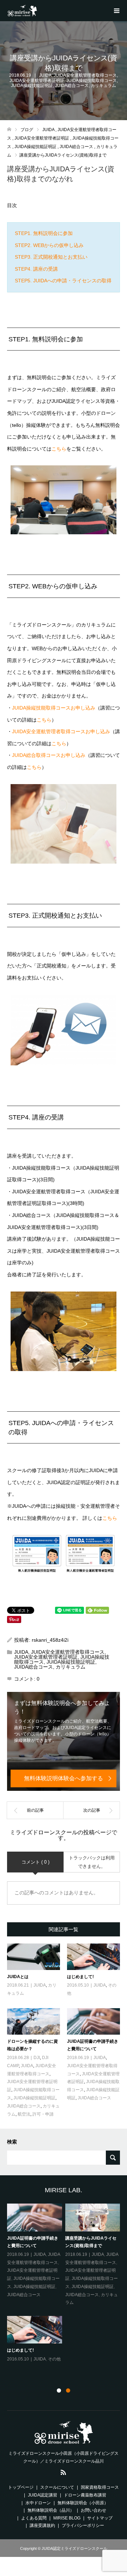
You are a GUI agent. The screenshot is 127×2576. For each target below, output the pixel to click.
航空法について (22, 2358)
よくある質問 (34, 2518)
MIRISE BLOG (67, 2518)
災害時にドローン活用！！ (32, 2238)
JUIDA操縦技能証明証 (32, 86)
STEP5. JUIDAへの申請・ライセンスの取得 (63, 281)
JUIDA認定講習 (43, 2495)
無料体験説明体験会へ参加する (64, 1778)
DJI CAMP (110, 2254)
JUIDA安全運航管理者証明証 (37, 81)
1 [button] (59, 2390)
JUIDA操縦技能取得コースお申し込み (54, 708)
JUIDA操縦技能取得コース (92, 81)
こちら (59, 449)
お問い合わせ (93, 2510)
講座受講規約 (42, 2525)
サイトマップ (100, 2518)
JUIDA (45, 75)
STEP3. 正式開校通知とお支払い (51, 257)
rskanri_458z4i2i (50, 1640)
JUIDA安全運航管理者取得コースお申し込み (61, 731)
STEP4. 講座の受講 (36, 269)
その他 (40, 2247)
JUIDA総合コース (72, 86)
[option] (65, 2291)
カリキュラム (103, 86)
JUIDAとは (18, 1977)
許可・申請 (43, 2114)
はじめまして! (80, 1977)
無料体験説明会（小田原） (83, 2503)
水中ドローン (38, 2503)
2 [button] (68, 2390)
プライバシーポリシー (83, 2525)
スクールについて (57, 2487)
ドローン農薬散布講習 (85, 2495)
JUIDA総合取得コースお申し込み (49, 755)
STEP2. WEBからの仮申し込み (49, 245)
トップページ (21, 2487)
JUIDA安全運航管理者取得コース (85, 75)
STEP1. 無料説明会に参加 (44, 233)
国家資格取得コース (100, 2487)
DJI (37, 2058)
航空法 (24, 2114)
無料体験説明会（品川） (51, 2510)
